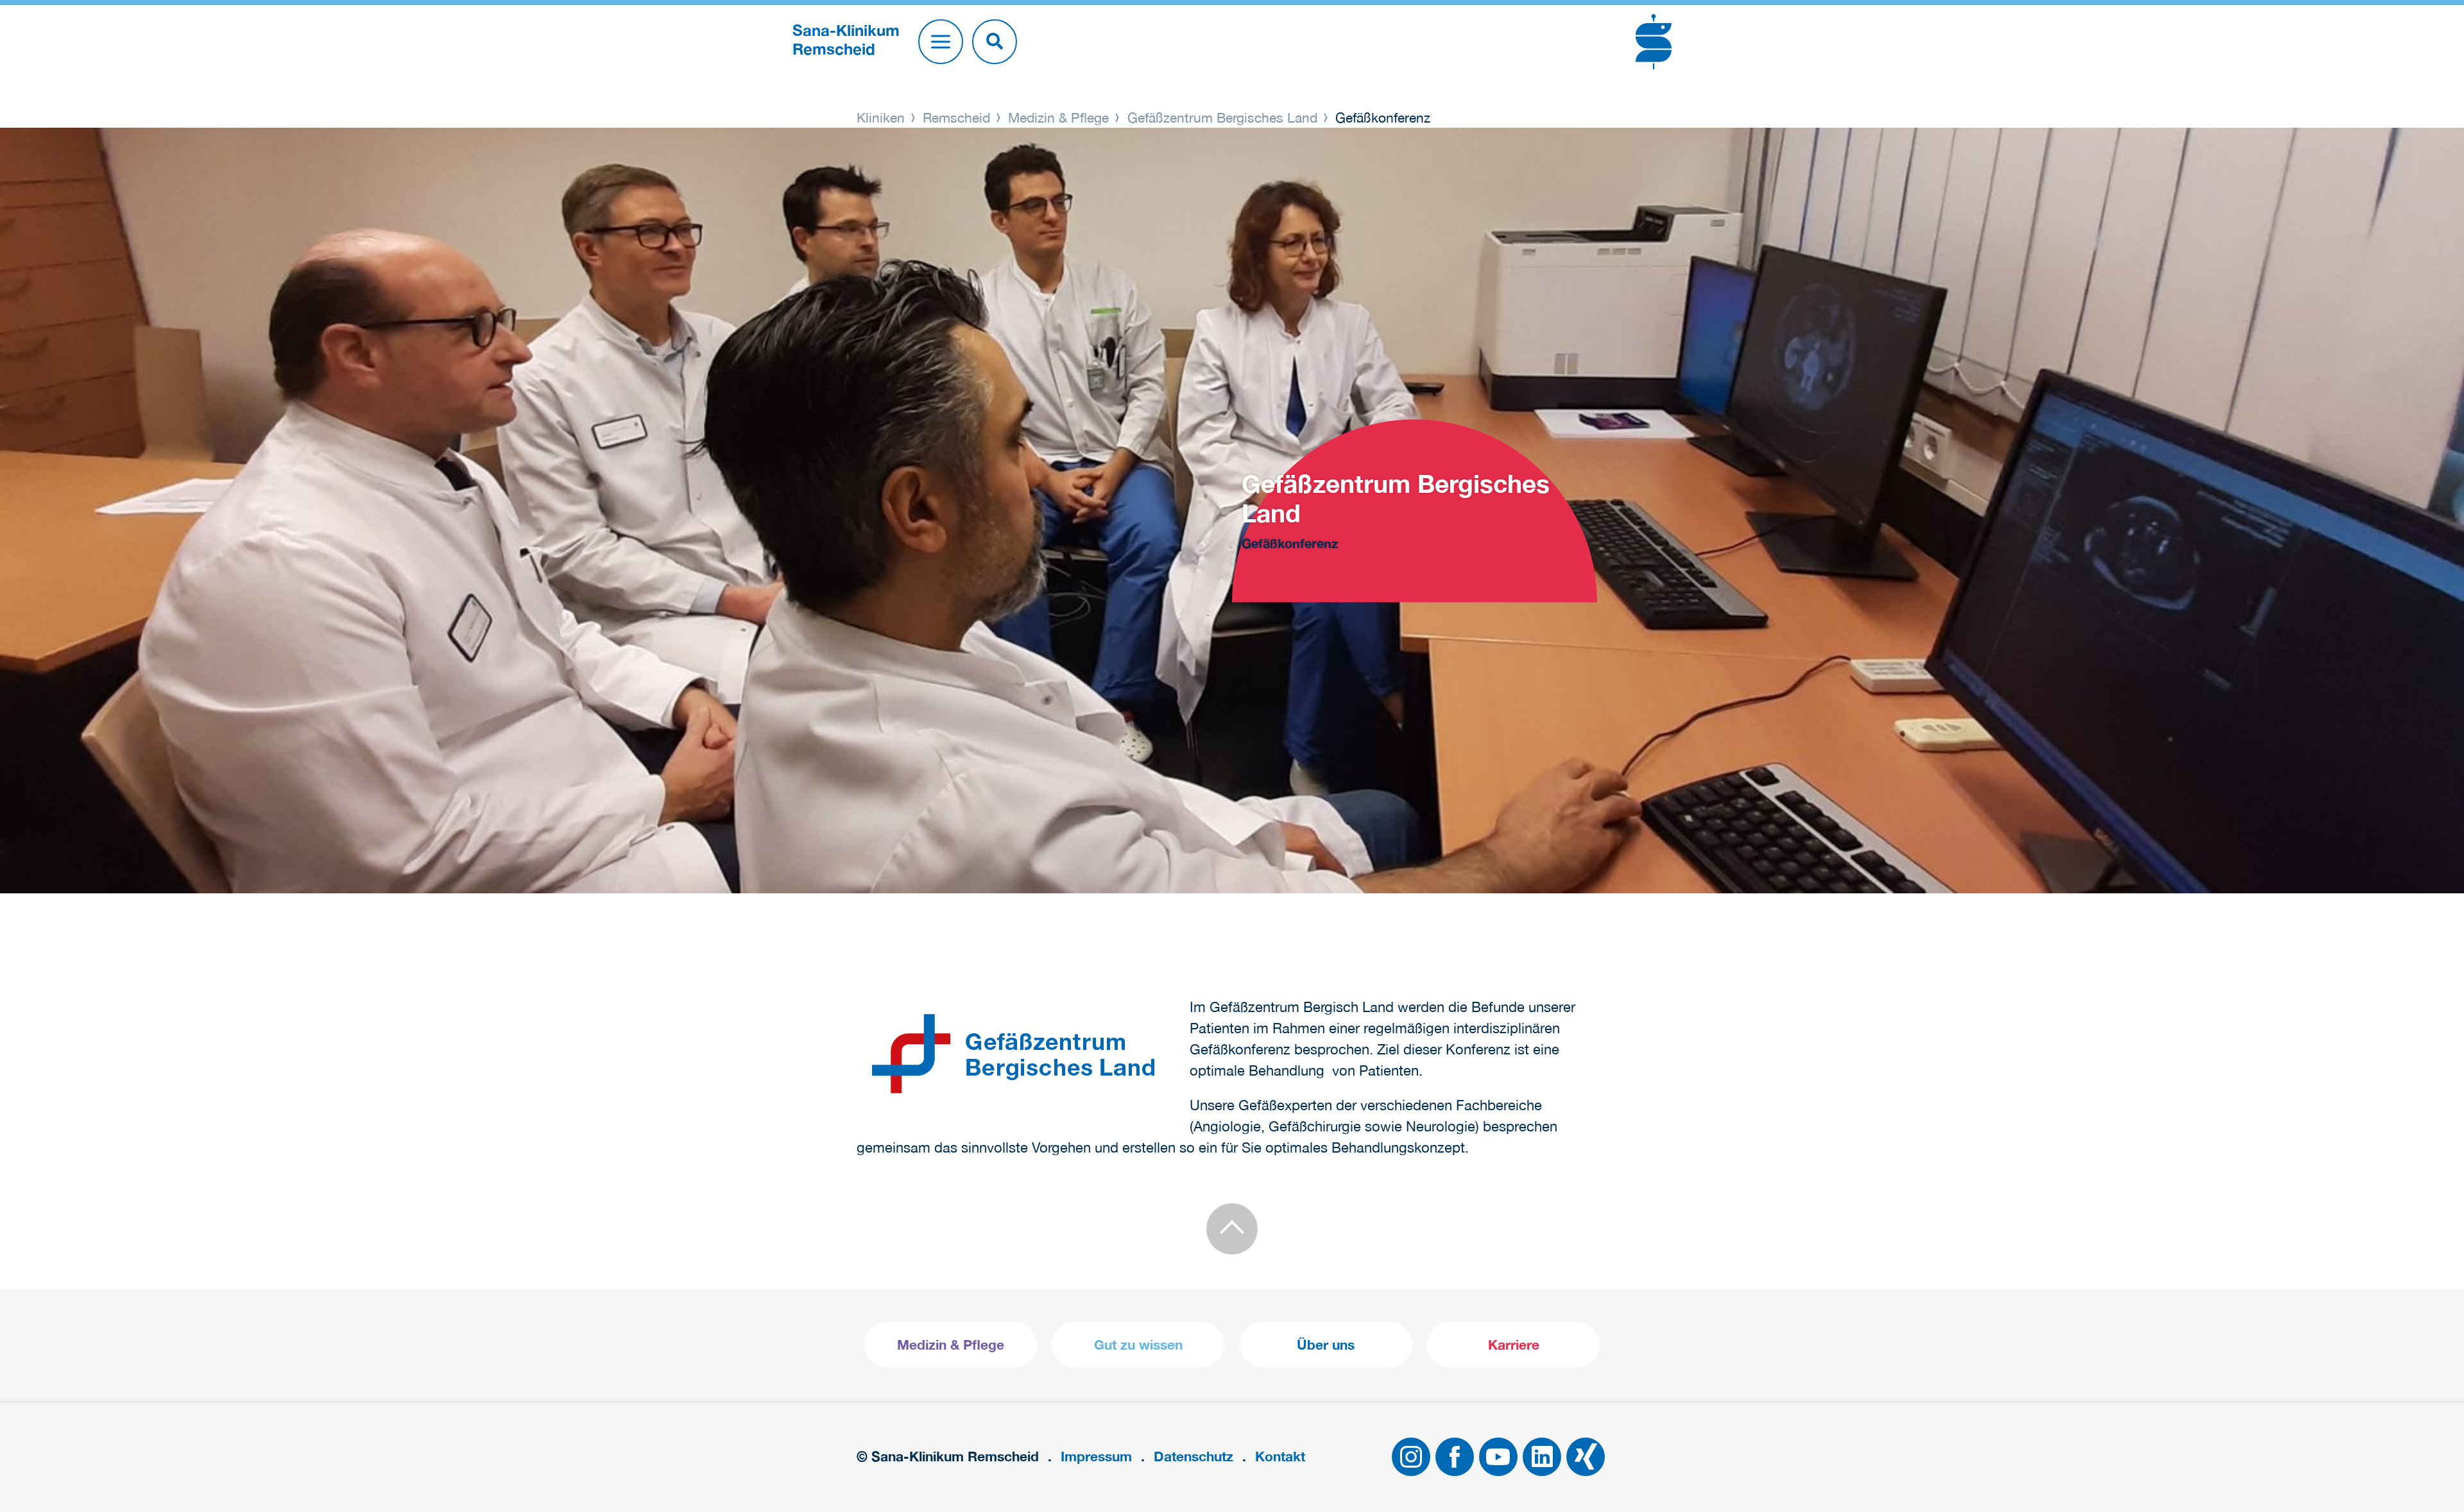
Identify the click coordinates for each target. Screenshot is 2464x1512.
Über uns (1326, 1345)
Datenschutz (1193, 1456)
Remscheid (956, 117)
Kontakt (1280, 1456)
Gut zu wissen (1138, 1345)
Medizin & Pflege (1058, 117)
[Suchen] (995, 42)
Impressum (1096, 1456)
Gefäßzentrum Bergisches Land (1222, 117)
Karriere (1514, 1345)
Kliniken (883, 117)
